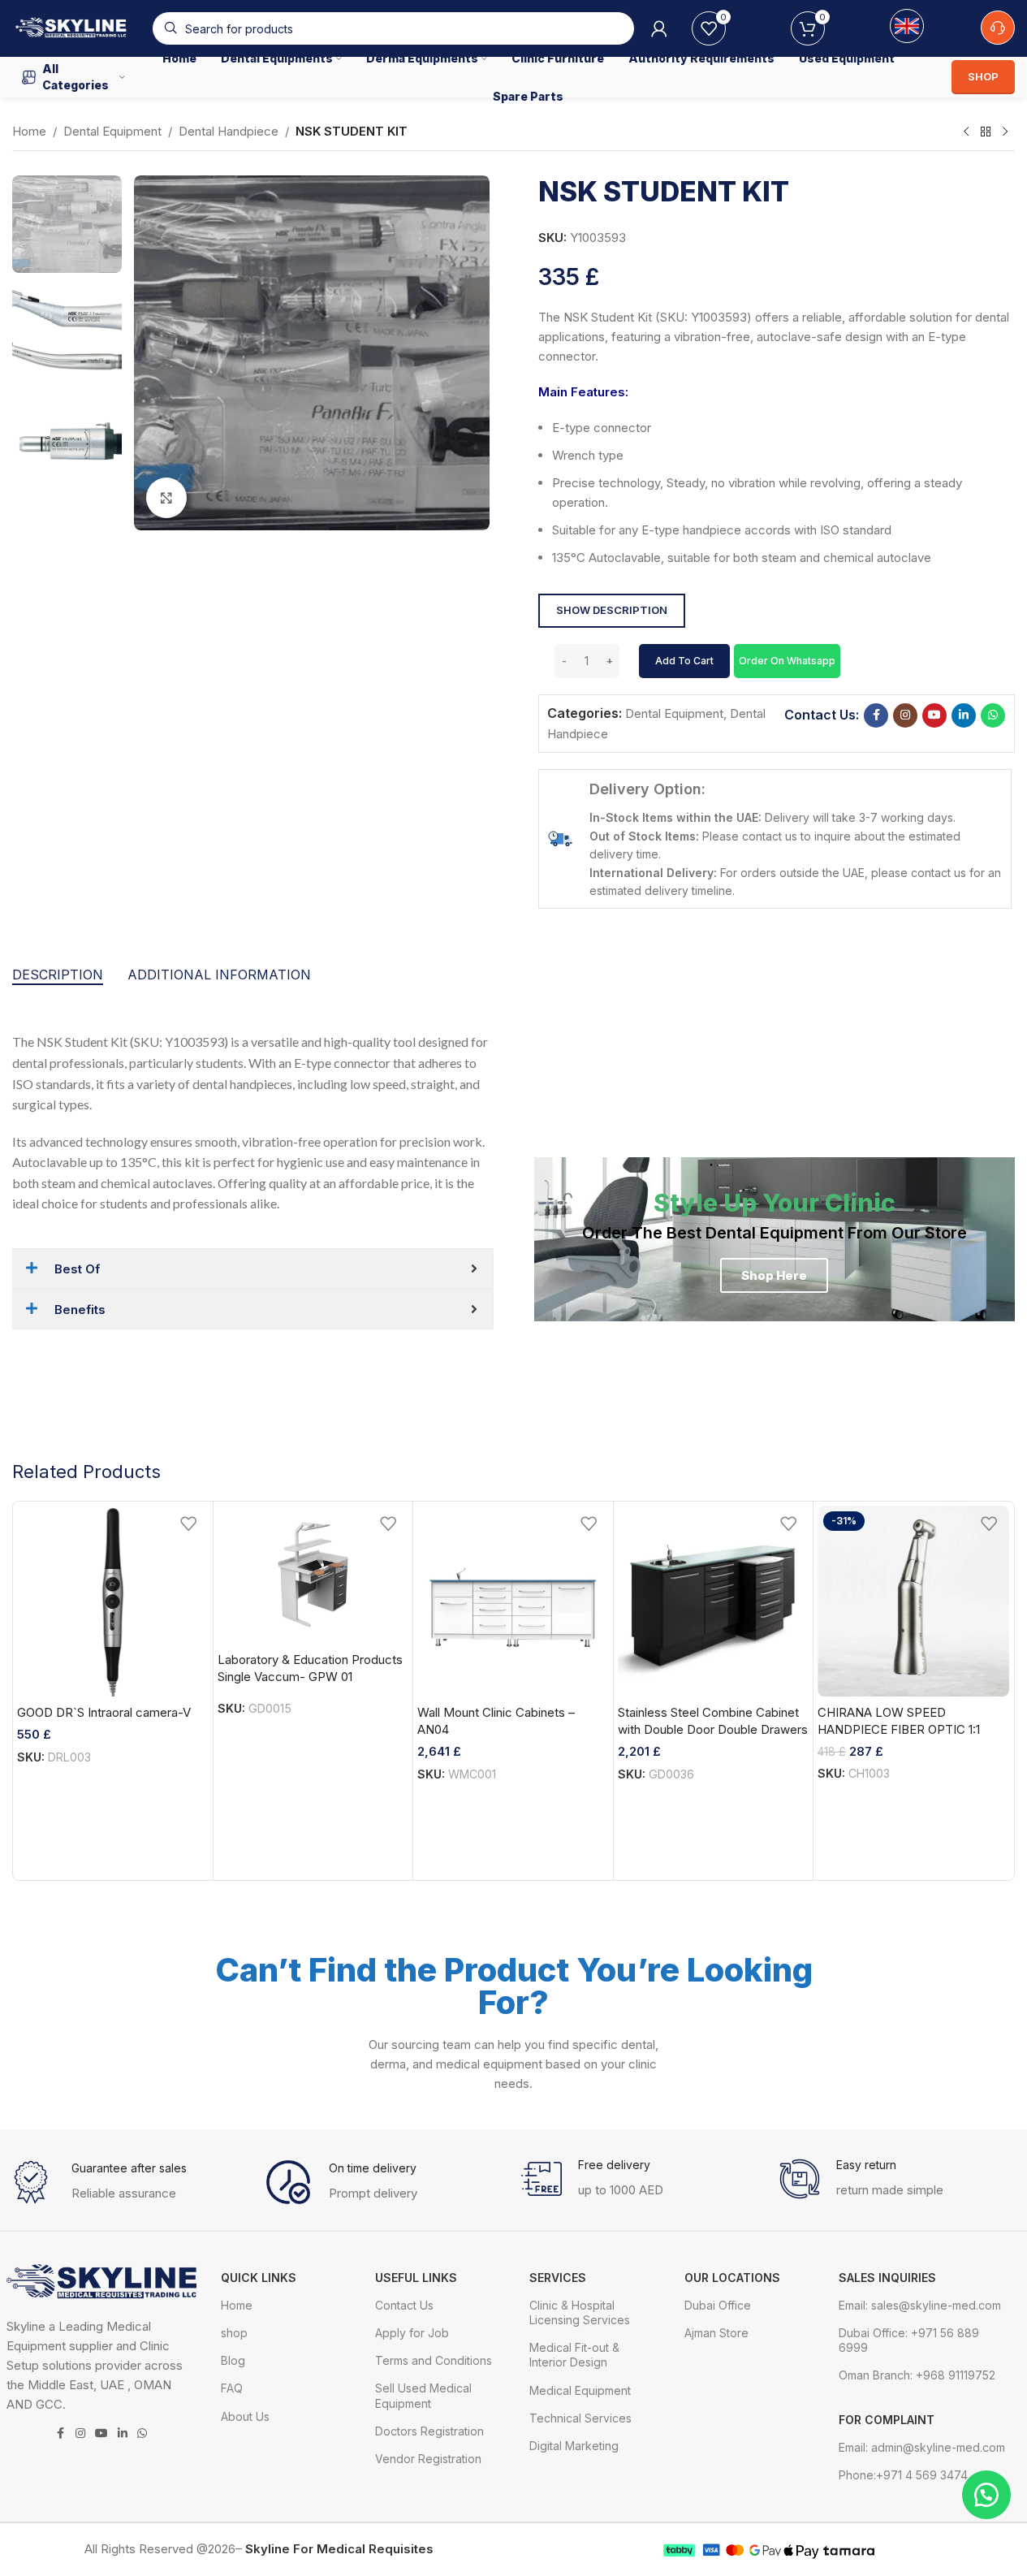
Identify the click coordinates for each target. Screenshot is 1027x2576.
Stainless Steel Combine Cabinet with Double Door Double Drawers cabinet (713, 1729)
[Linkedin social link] (964, 715)
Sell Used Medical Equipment (423, 2395)
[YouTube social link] (934, 715)
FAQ (232, 2388)
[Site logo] (74, 27)
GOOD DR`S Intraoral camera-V (104, 1712)
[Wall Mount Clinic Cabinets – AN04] (513, 1601)
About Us (245, 2416)
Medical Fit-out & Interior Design (574, 2355)
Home (29, 131)
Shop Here (774, 1275)
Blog (233, 2360)
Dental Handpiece (229, 131)
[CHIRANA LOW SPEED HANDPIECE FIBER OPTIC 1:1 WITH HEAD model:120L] (913, 1601)
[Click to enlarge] (166, 498)
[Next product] (1005, 132)
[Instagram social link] (905, 715)
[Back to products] (986, 132)
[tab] (58, 975)
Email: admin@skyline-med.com (922, 2447)
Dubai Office (718, 2305)
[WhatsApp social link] (993, 715)
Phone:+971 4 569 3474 (903, 2475)
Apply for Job (412, 2333)
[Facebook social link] (876, 715)
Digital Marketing (574, 2446)
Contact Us (404, 2305)
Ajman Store (716, 2333)
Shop (983, 76)
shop (234, 2333)
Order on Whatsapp (787, 661)
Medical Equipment (580, 2390)
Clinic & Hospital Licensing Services (580, 2312)
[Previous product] (966, 132)
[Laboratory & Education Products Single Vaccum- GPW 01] (313, 1575)
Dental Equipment (112, 131)
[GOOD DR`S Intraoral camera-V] (113, 1601)
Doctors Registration (429, 2431)
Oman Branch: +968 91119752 (917, 2375)
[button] (787, 660)
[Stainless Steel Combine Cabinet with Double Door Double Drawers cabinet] (714, 1601)
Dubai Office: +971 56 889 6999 (909, 2340)
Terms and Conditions (434, 2360)
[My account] (659, 28)
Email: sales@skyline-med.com (920, 2305)
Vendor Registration (428, 2459)
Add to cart (684, 661)
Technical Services (580, 2418)
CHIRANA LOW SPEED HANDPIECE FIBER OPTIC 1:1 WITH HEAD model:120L (899, 1729)
